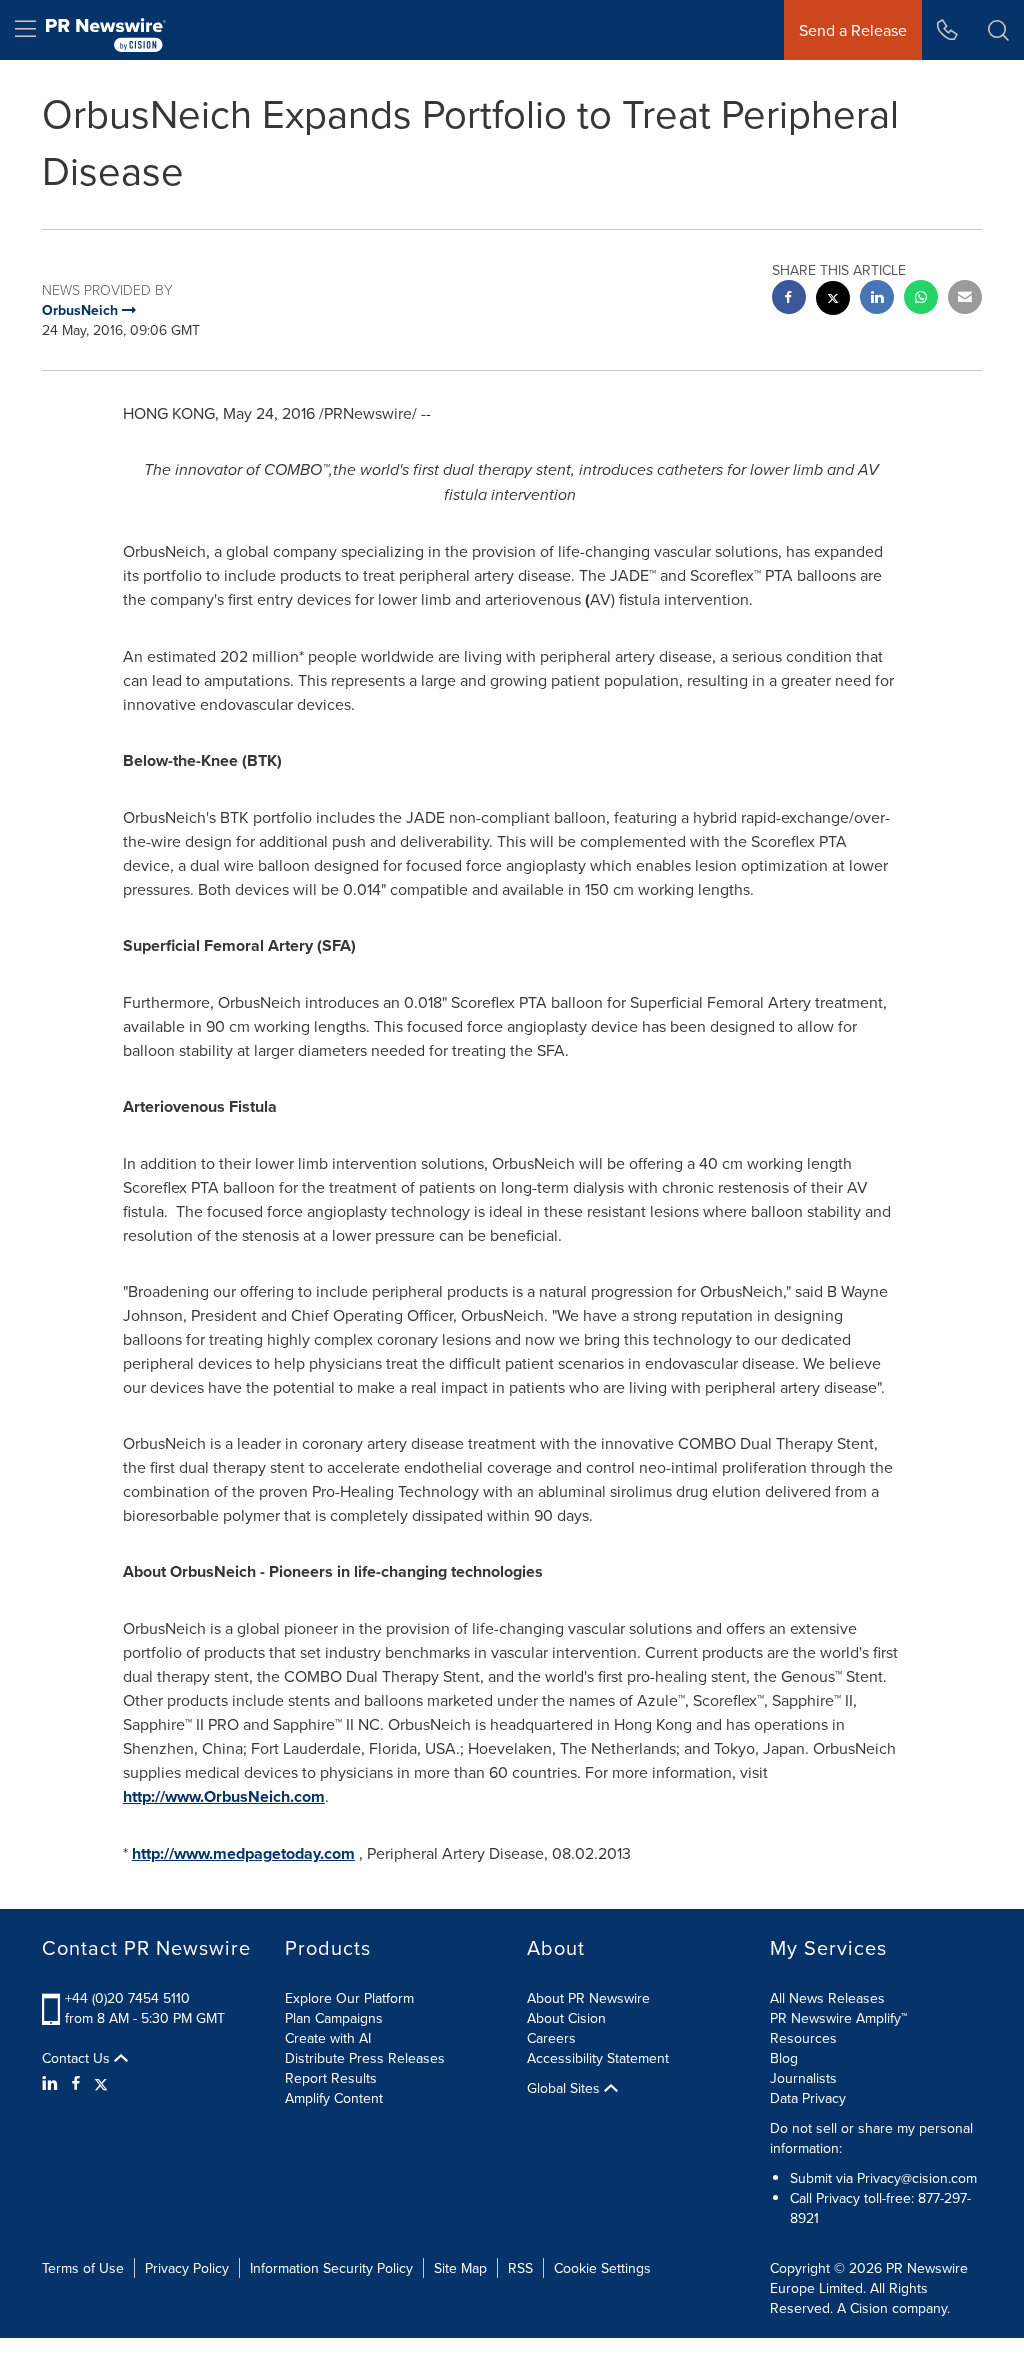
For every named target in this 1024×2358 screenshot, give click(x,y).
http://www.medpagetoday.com (243, 1853)
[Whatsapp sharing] (921, 299)
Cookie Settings (602, 2268)
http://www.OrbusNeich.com (224, 1796)
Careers (551, 2038)
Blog (784, 2058)
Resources (803, 2038)
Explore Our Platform (349, 1998)
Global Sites (565, 2088)
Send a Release (853, 30)
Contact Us (78, 2058)
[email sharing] (965, 299)
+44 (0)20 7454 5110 (127, 1998)
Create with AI (328, 2038)
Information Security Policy (331, 2268)
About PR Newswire (588, 1998)
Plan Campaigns (334, 2018)
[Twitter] (101, 2083)
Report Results (331, 2078)
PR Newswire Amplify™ (838, 2018)
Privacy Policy (187, 2268)
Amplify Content (334, 2098)
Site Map (460, 2268)
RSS (520, 2268)
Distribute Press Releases (365, 2058)
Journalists (803, 2078)
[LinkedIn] (52, 2083)
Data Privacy (808, 2098)
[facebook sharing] (789, 299)
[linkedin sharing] (877, 299)
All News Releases (827, 1998)
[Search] (998, 30)
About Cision (566, 2018)
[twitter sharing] (833, 300)
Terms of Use (83, 2268)
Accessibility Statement (598, 2058)
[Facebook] (76, 2083)
